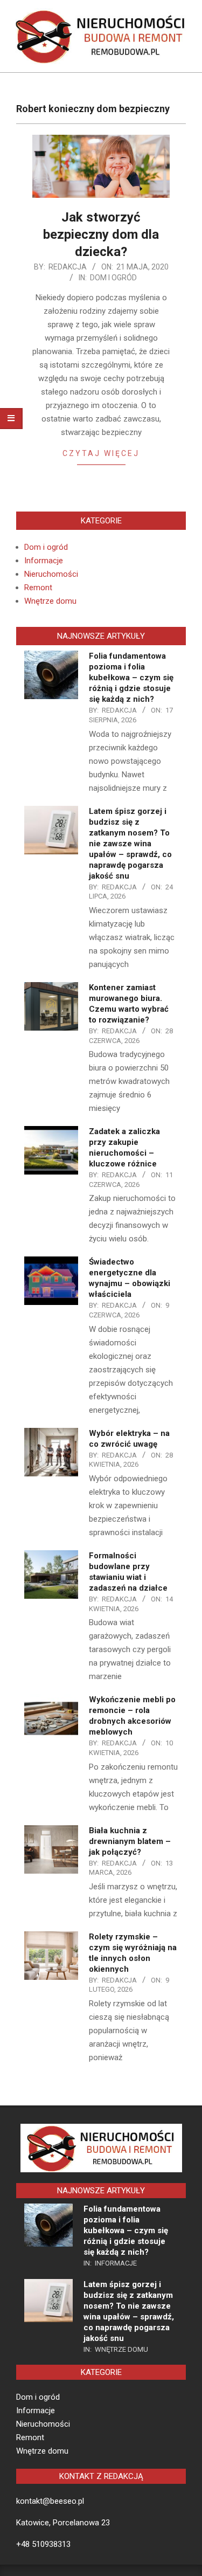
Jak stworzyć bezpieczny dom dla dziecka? (101, 234)
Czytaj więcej (101, 453)
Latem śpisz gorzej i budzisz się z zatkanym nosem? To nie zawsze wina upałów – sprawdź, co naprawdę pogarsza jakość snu (130, 844)
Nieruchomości (51, 574)
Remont (38, 588)
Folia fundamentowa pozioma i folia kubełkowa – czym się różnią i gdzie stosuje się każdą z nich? (131, 678)
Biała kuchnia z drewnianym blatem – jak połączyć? (130, 1841)
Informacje (44, 561)
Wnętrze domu (50, 601)
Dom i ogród (113, 278)
